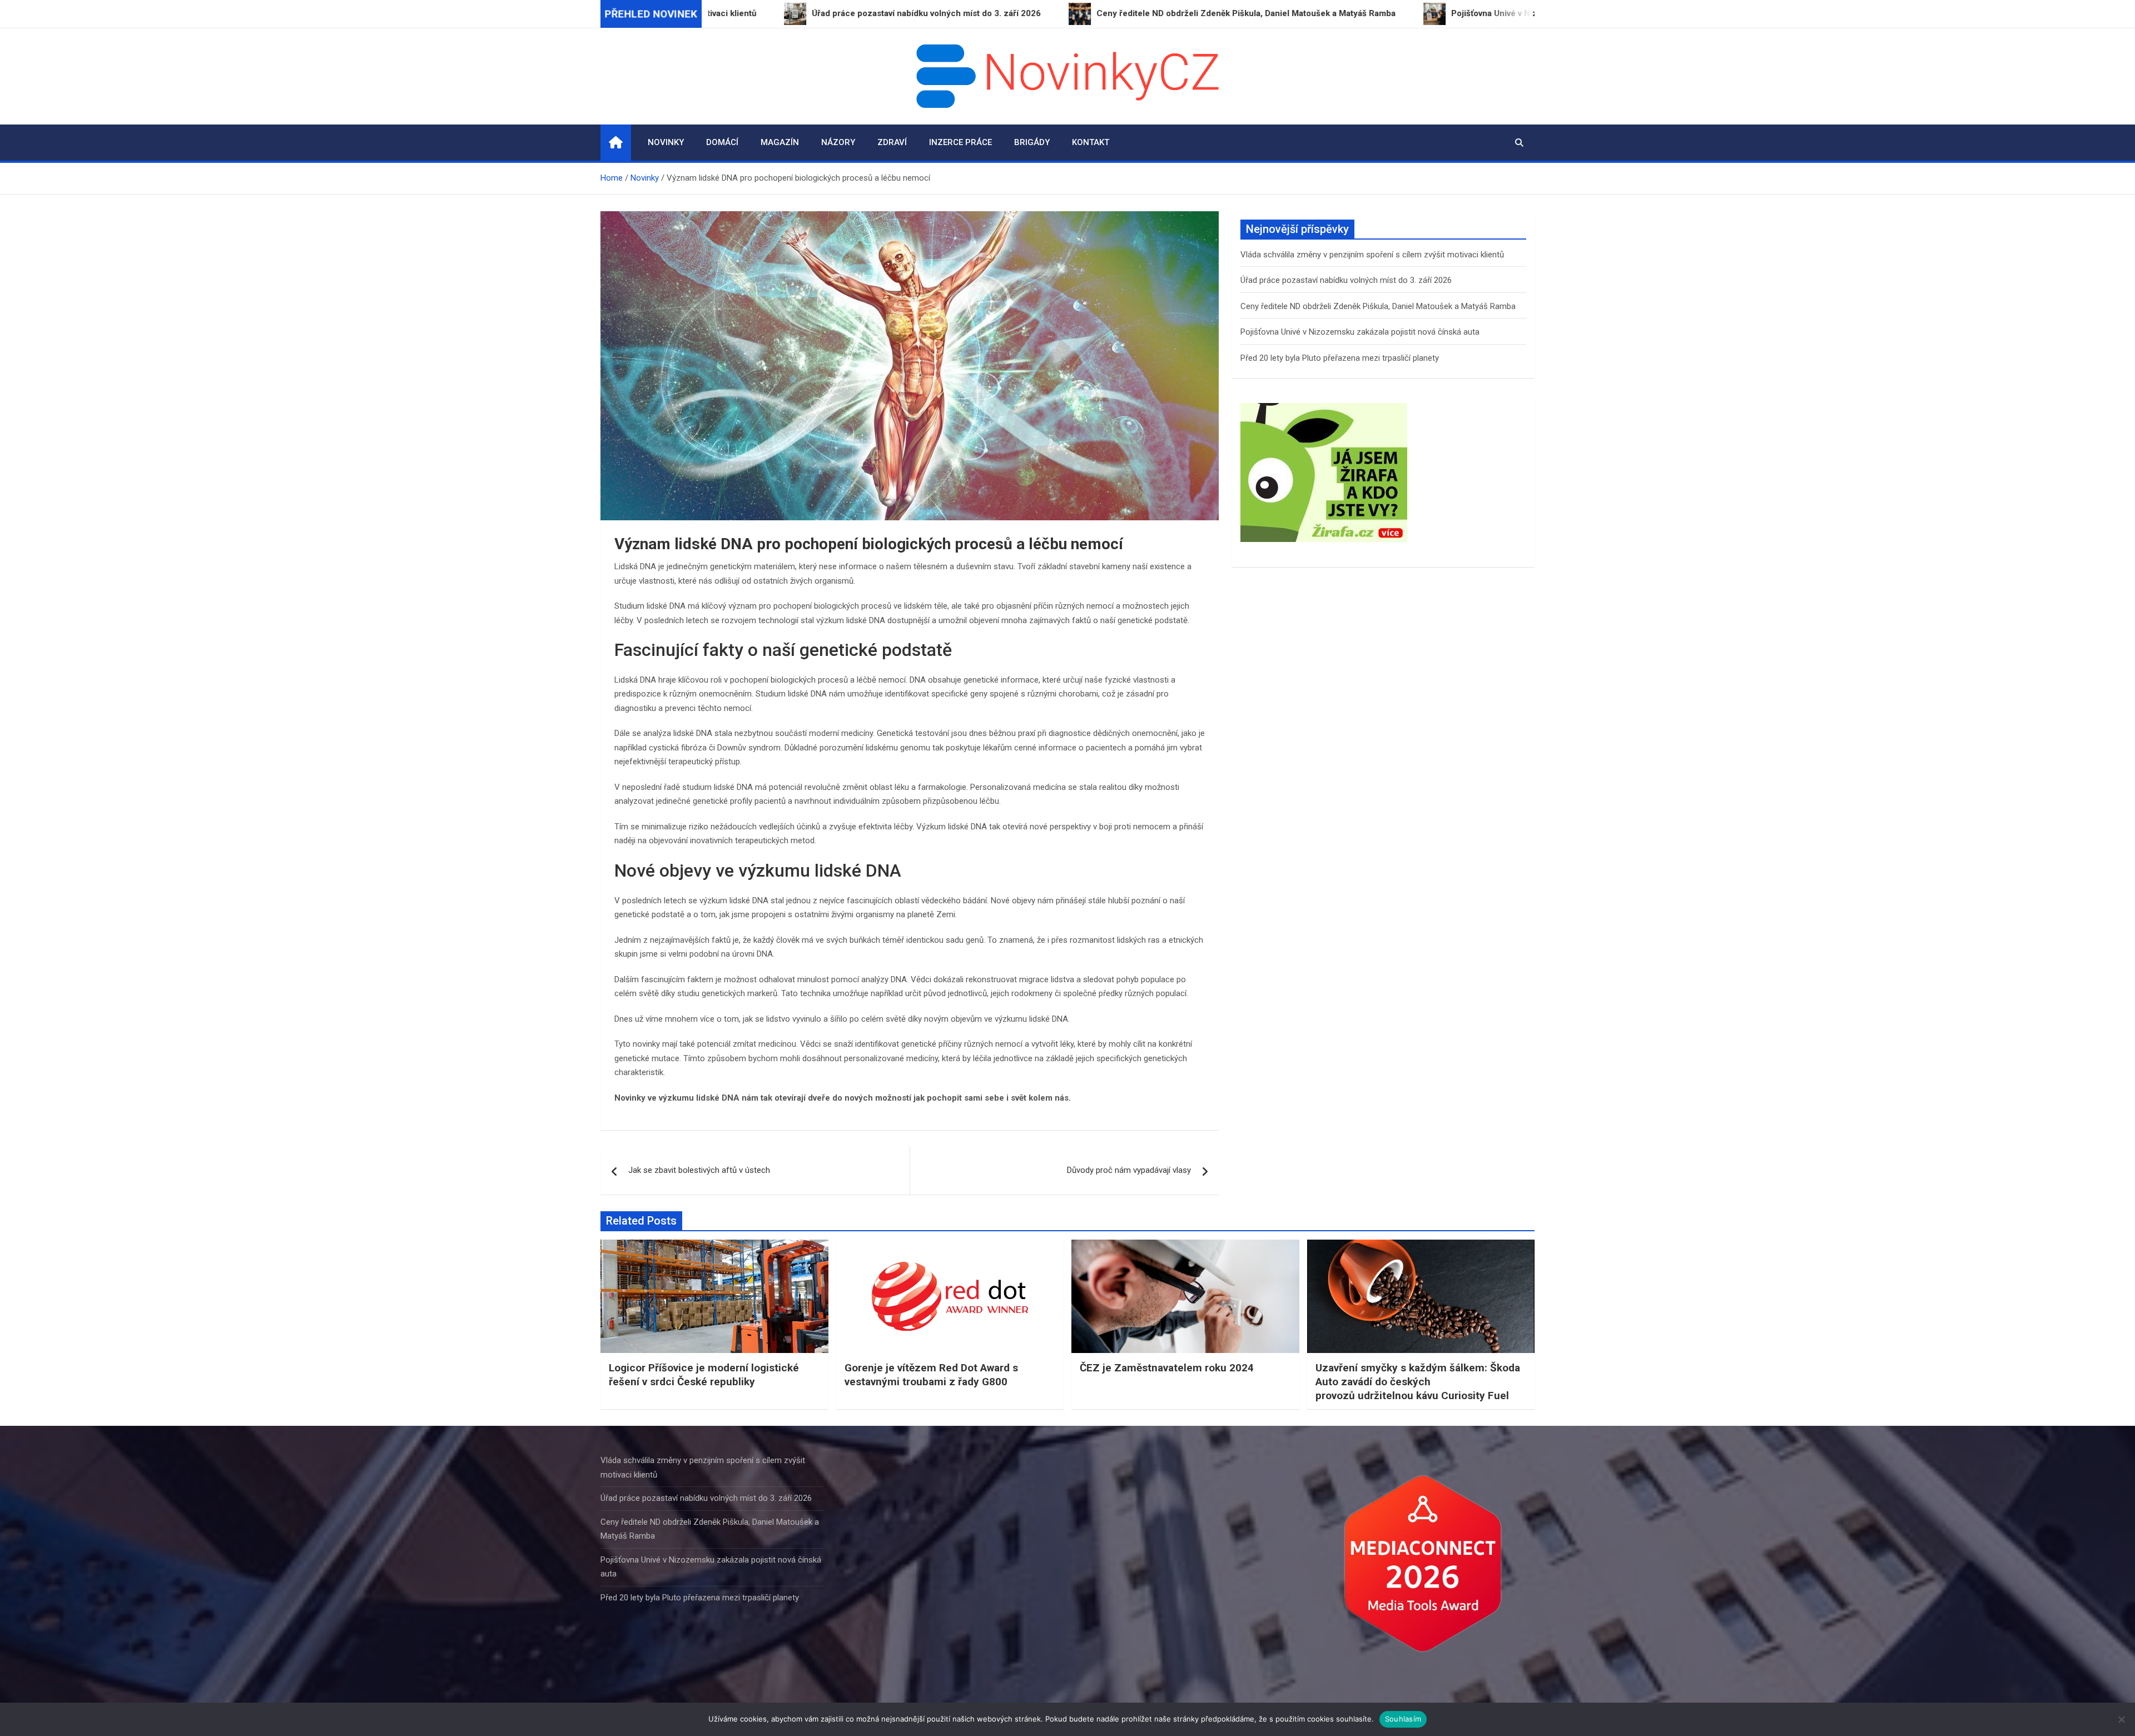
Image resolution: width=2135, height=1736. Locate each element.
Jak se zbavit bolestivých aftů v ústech (699, 1170)
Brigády (1032, 142)
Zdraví (892, 142)
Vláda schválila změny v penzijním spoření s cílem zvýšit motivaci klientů (1372, 255)
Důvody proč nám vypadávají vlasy (1129, 1170)
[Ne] (2121, 1719)
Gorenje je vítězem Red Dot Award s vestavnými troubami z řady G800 (931, 1375)
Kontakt (1091, 142)
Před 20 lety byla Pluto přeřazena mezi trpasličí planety (1340, 358)
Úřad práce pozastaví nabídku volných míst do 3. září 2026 (1346, 280)
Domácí (722, 142)
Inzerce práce (960, 142)
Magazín (780, 142)
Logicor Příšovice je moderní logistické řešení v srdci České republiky (704, 1375)
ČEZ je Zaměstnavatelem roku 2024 (1167, 1368)
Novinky (666, 142)
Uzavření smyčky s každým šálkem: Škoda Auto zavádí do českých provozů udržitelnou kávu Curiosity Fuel (1418, 1381)
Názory (838, 142)
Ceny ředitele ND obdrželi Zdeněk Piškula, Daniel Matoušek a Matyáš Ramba (1378, 306)
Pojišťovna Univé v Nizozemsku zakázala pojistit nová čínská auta (1360, 332)
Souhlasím (1403, 1719)
